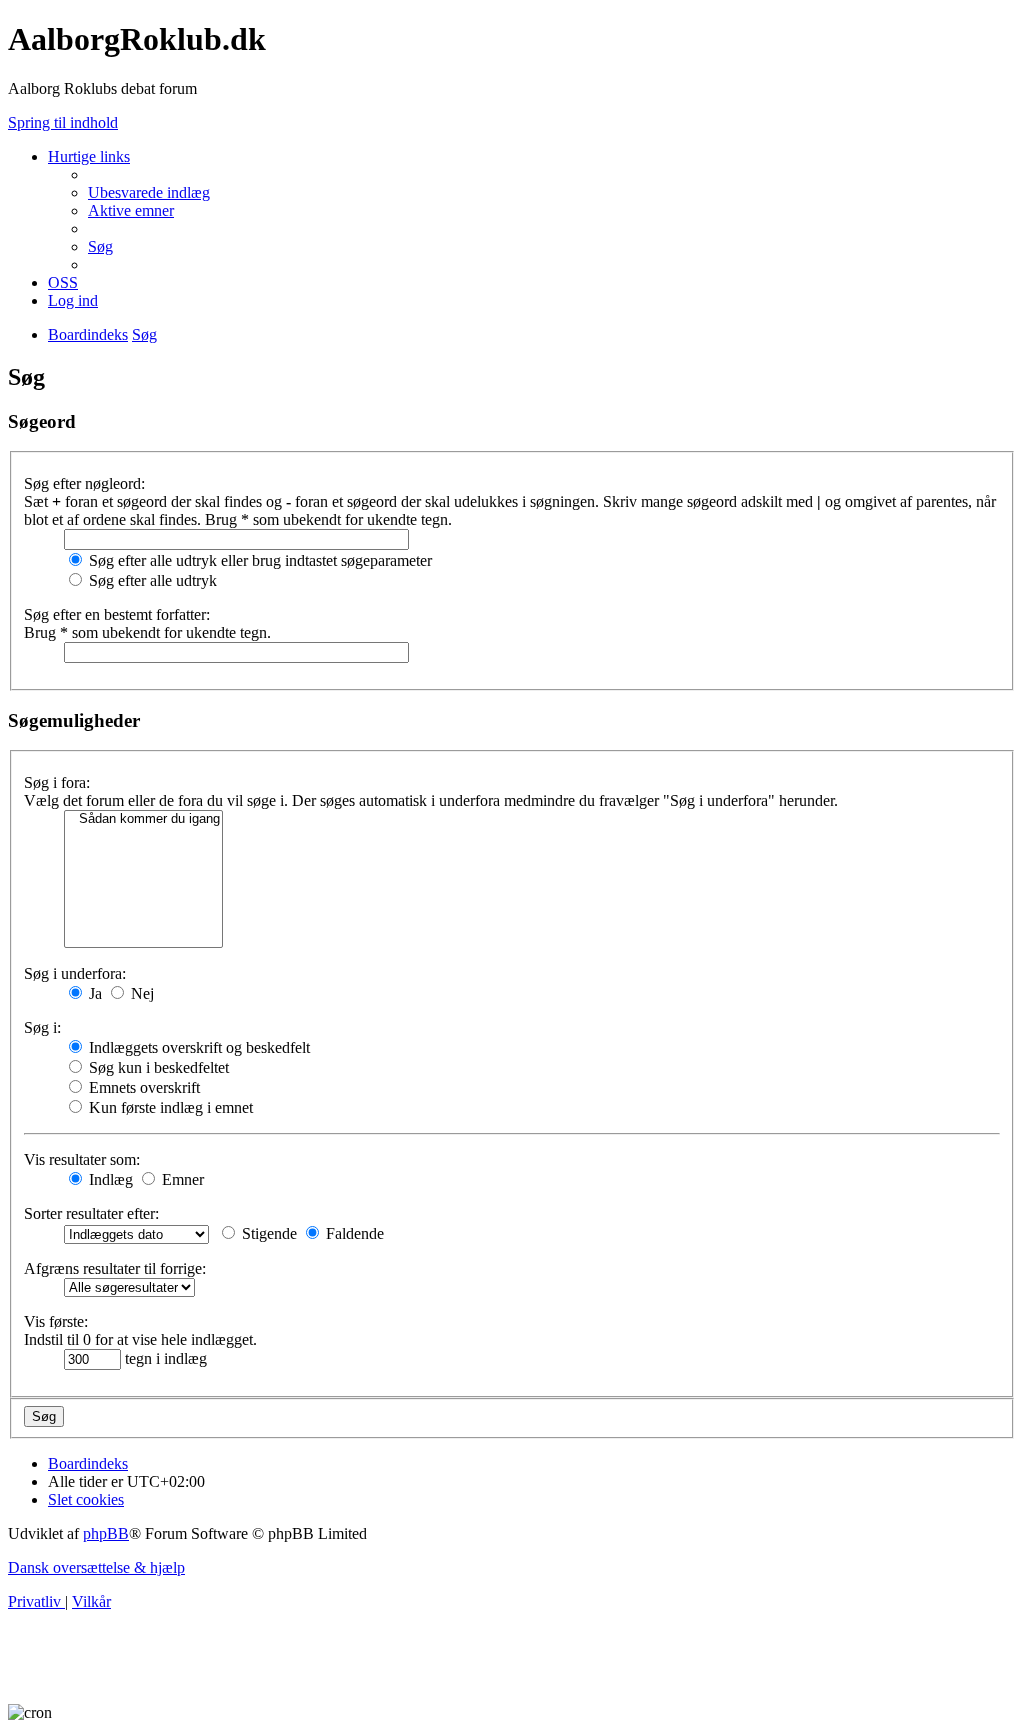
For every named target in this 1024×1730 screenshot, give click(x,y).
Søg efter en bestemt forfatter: (117, 614)
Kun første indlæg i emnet (169, 1107)
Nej (140, 993)
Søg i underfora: (75, 973)
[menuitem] (149, 192)
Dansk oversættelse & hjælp (96, 1567)
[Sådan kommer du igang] (143, 819)
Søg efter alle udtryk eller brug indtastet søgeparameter (258, 560)
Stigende (267, 1233)
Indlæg (109, 1179)
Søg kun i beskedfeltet (157, 1067)
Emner (181, 1179)
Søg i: (42, 1027)
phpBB (106, 1533)
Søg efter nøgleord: (84, 483)
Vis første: (56, 1321)
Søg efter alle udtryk (151, 580)
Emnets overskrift (142, 1087)
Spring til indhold (63, 122)
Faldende (353, 1233)
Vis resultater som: (82, 1159)
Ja (93, 993)
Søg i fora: (57, 782)
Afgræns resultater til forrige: (115, 1268)
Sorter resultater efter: (91, 1213)
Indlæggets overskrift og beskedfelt (197, 1047)
